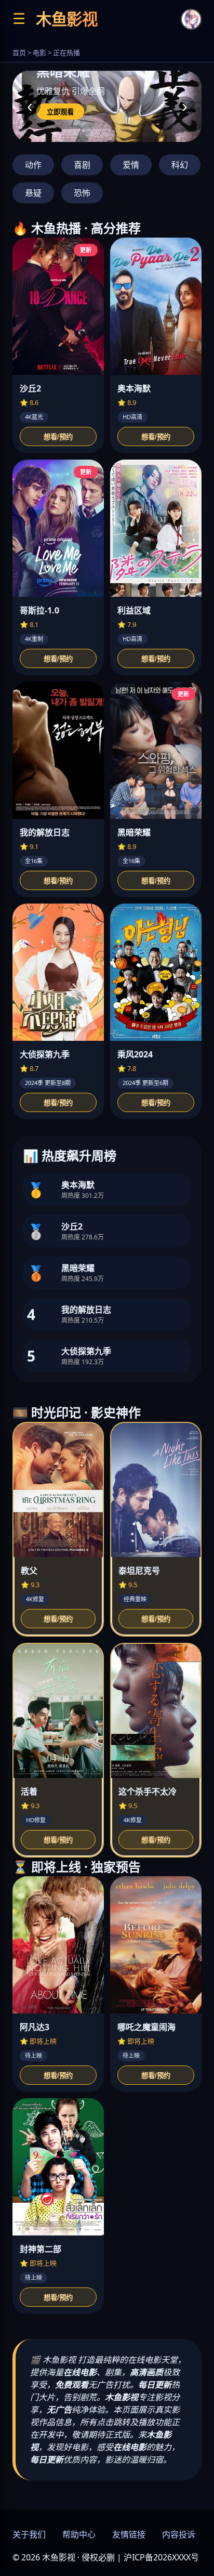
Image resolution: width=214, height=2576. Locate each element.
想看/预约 (58, 437)
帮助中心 (79, 2534)
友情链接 (129, 2534)
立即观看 (60, 112)
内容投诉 (179, 2534)
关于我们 (29, 2534)
